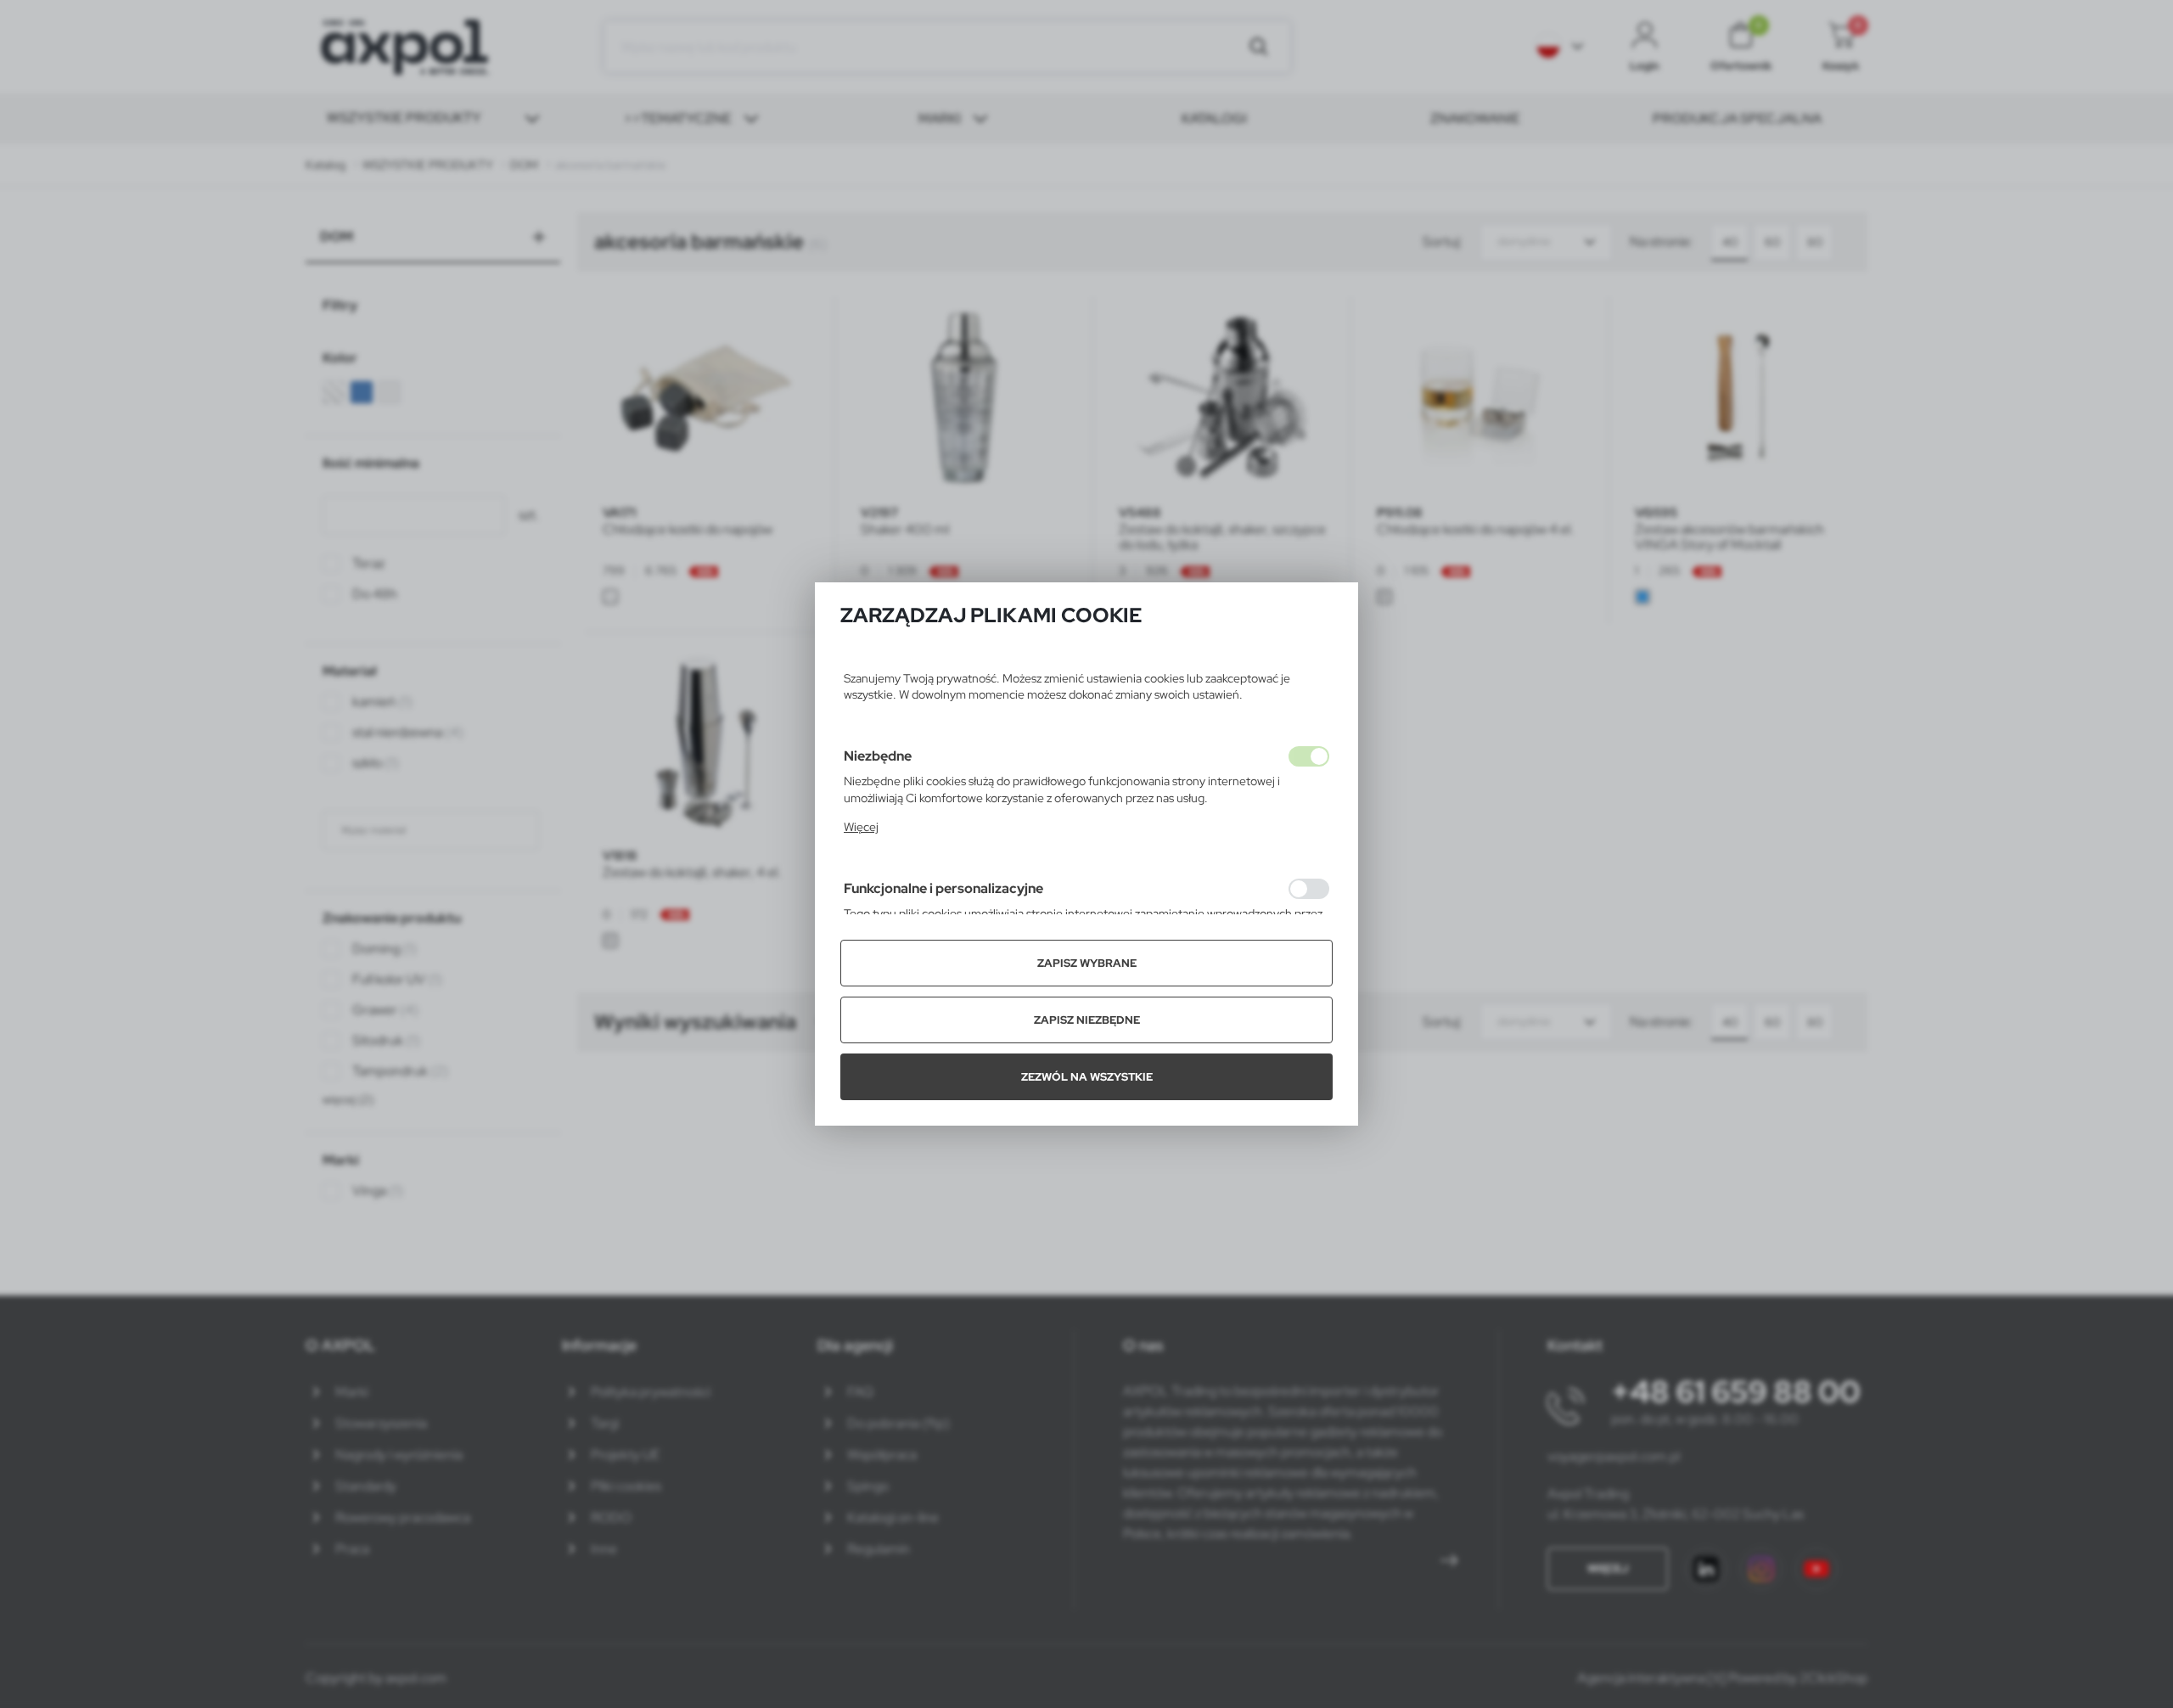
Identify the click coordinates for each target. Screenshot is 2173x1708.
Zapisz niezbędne (1087, 1020)
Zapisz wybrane (1087, 963)
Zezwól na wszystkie (1087, 1077)
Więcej (861, 827)
